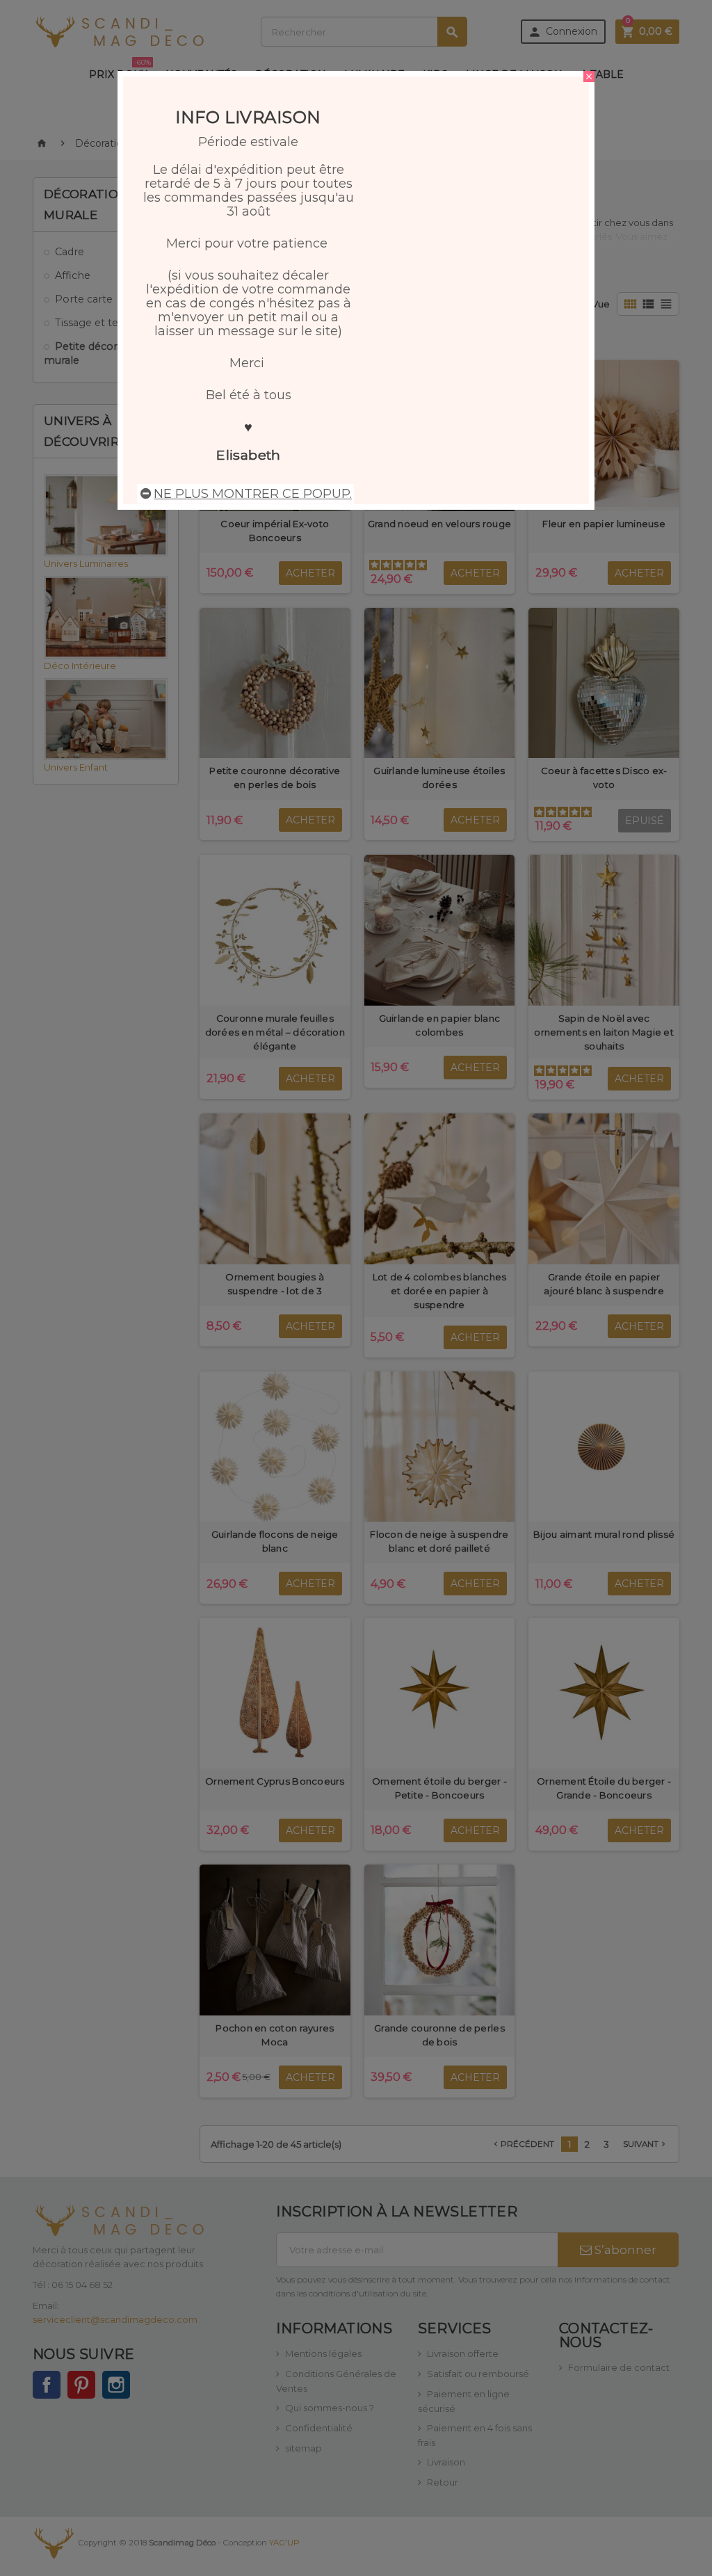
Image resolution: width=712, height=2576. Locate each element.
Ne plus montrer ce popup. (253, 494)
